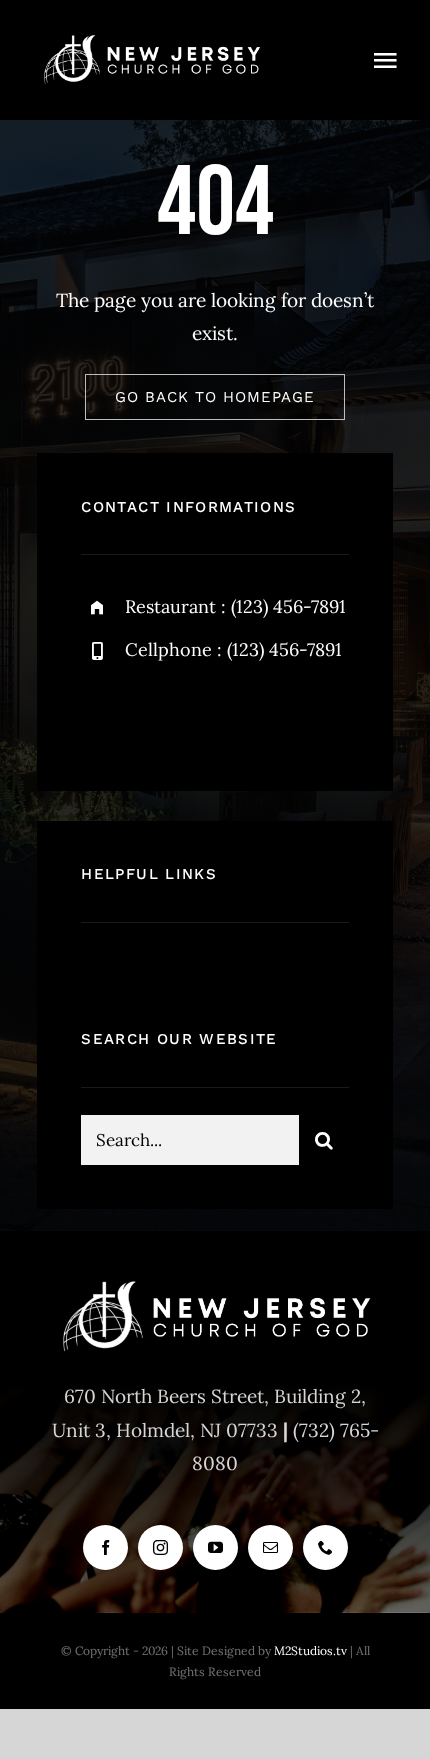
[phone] (325, 1547)
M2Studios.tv (310, 1650)
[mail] (270, 1547)
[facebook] (103, 716)
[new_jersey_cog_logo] (151, 39)
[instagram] (213, 716)
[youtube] (215, 1547)
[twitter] (158, 716)
